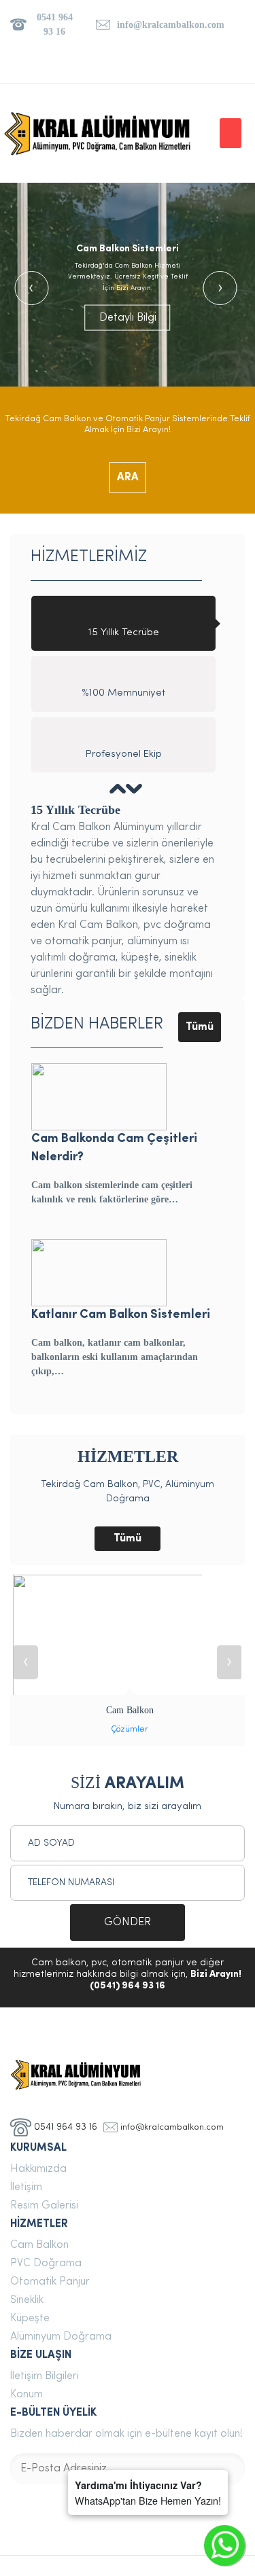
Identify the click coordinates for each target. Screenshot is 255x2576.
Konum (27, 2395)
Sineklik (27, 2300)
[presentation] (31, 288)
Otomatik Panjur (50, 2282)
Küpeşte (30, 2319)
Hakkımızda (38, 2169)
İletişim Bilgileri (45, 2376)
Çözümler (130, 1730)
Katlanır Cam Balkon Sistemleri (121, 1315)
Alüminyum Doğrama (61, 2337)
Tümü (200, 1027)
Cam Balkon (39, 2245)
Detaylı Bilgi (128, 317)
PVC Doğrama (46, 2264)
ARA (128, 478)
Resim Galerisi (44, 2206)
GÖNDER (128, 1922)
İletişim (26, 2187)
